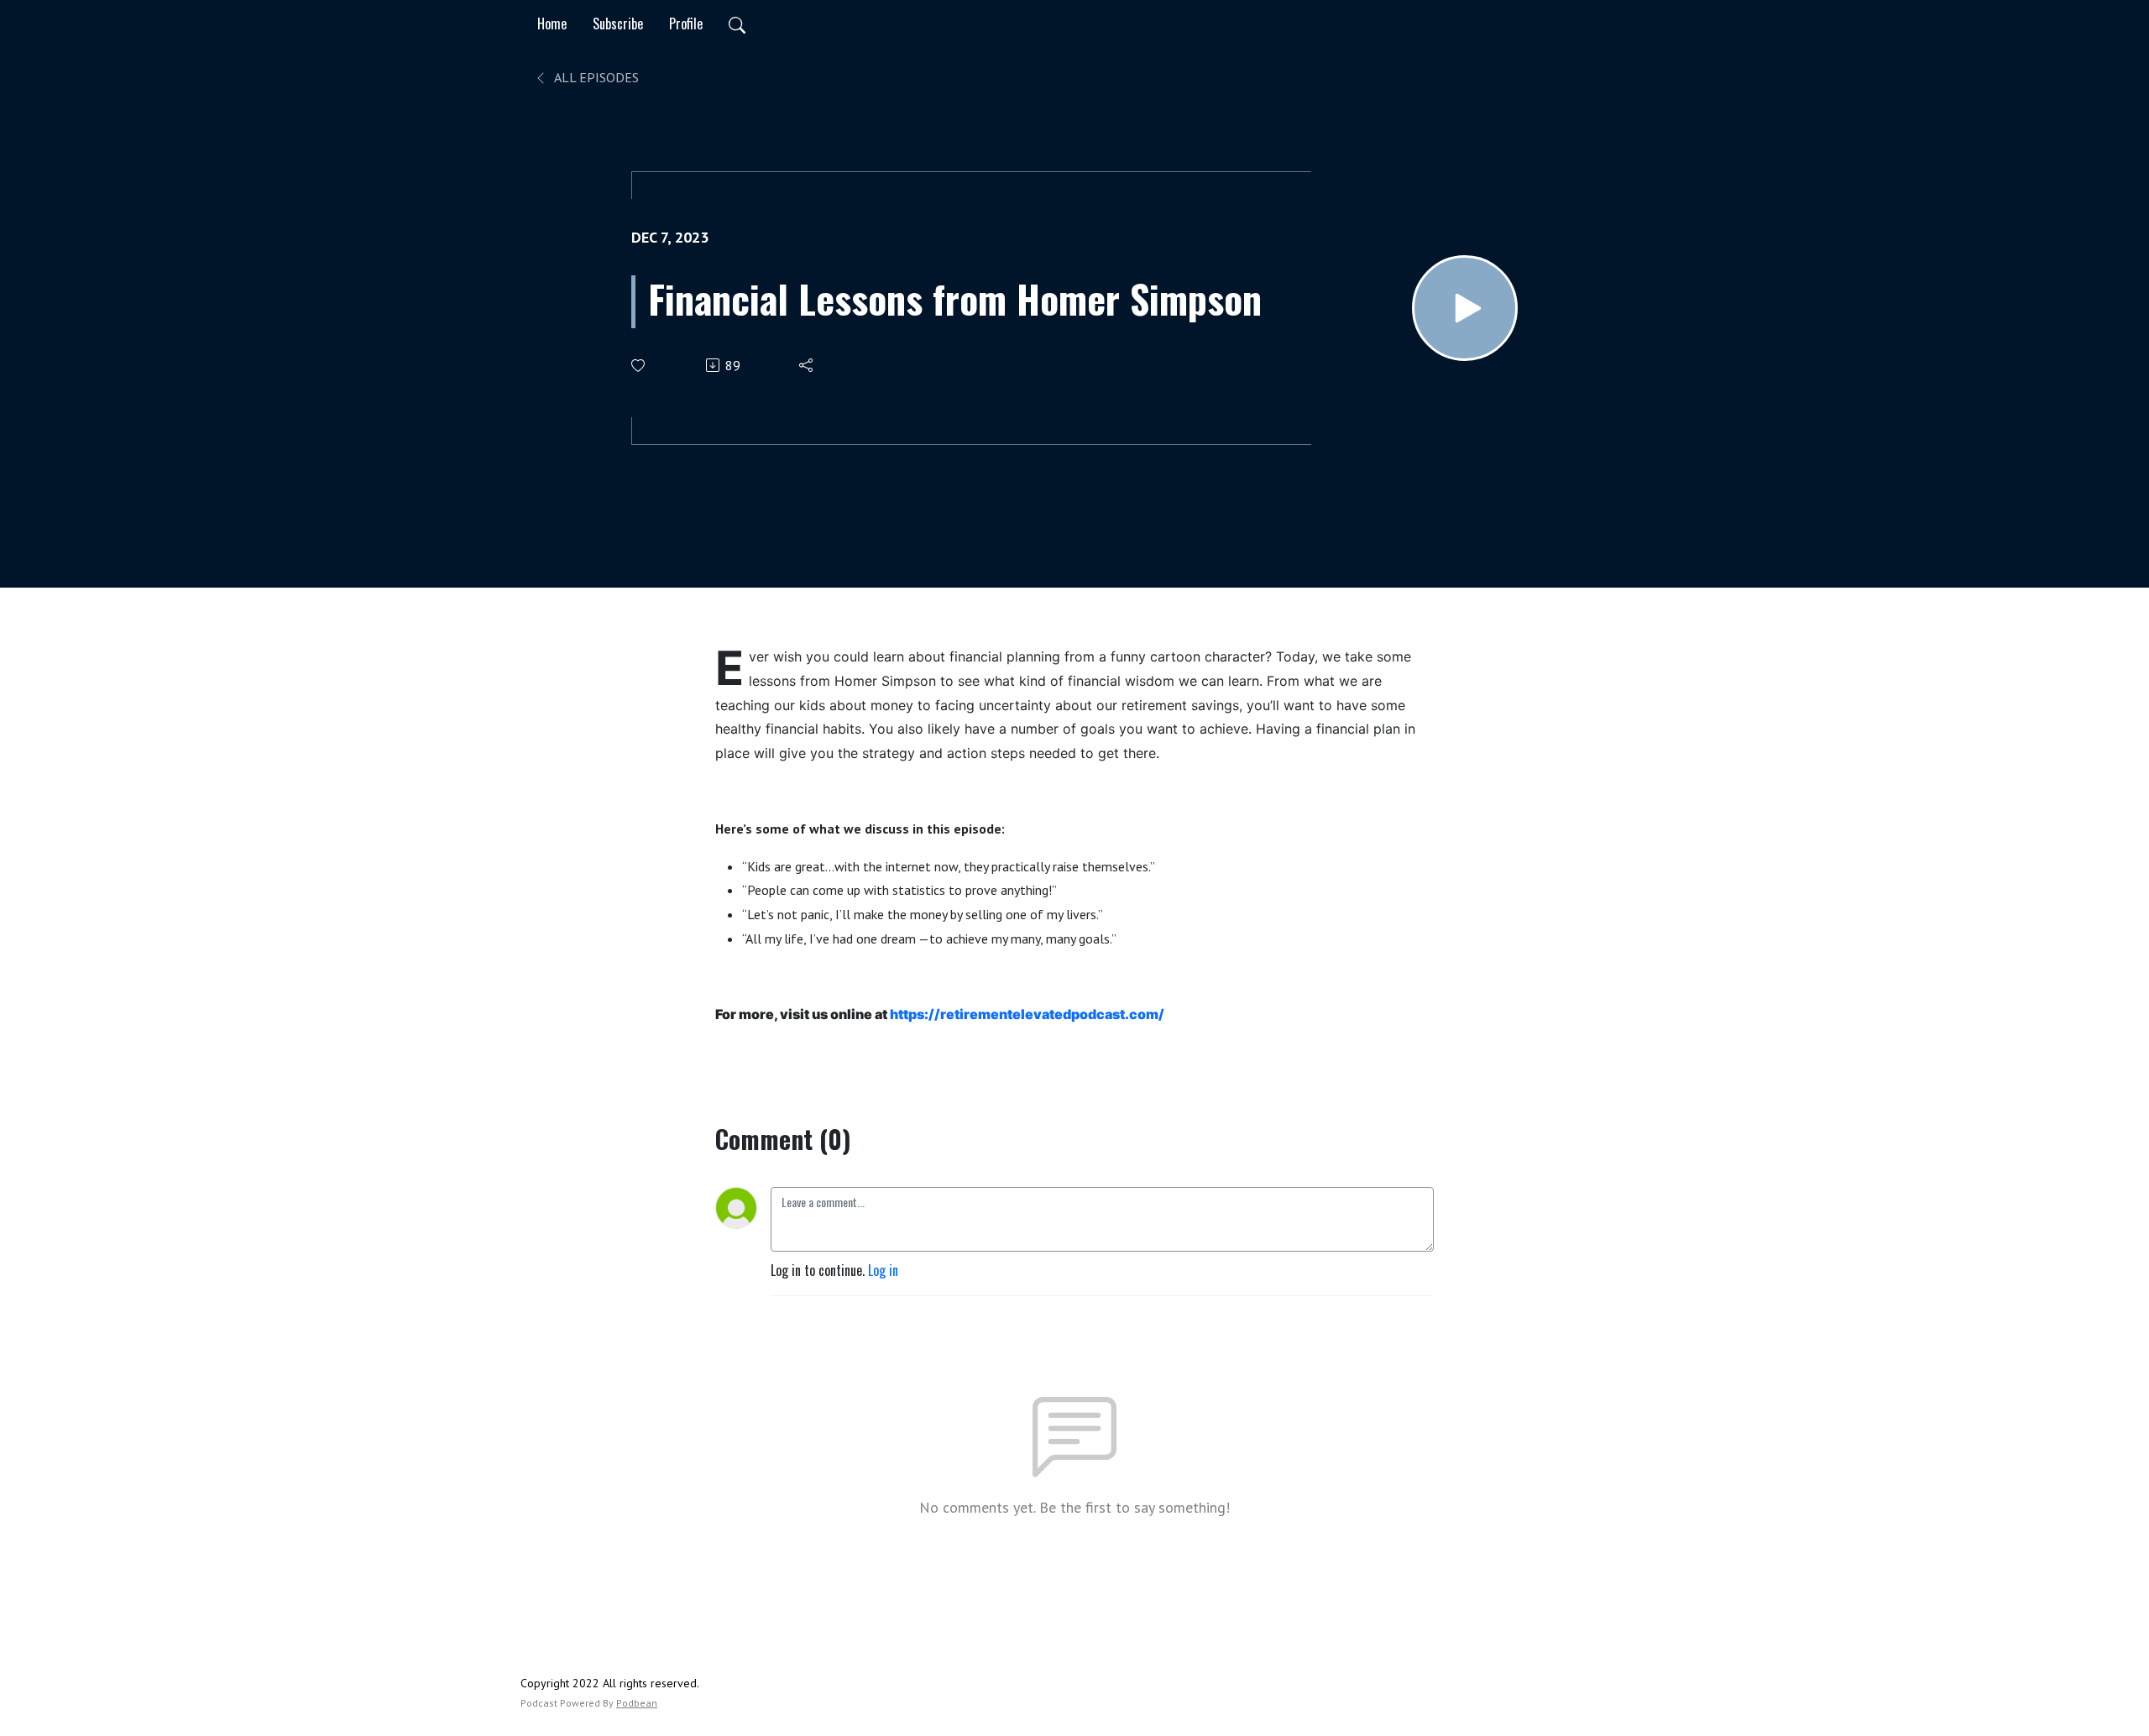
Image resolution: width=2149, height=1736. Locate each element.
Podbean (637, 1703)
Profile (686, 24)
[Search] (737, 24)
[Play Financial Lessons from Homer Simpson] (1465, 308)
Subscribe (618, 24)
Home (552, 24)
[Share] (807, 365)
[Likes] (639, 366)
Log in (883, 1270)
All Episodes (595, 77)
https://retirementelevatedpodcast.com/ (1027, 1014)
